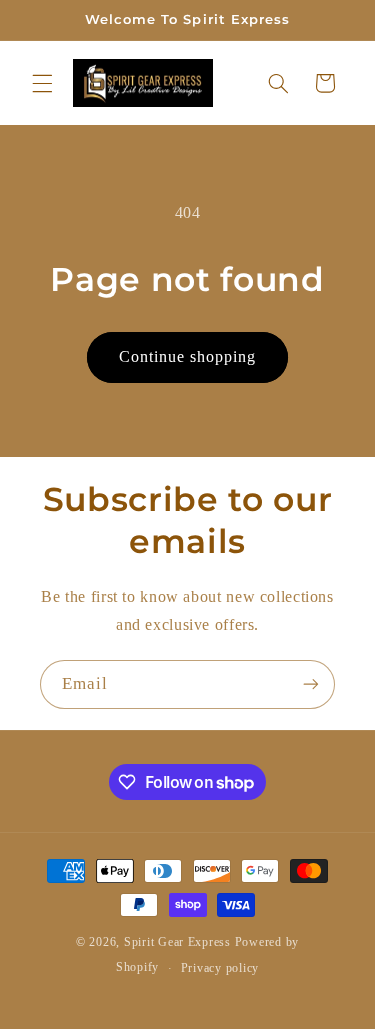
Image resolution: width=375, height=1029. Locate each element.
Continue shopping (188, 356)
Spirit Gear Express (177, 942)
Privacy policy (220, 968)
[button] (42, 83)
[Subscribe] (311, 684)
